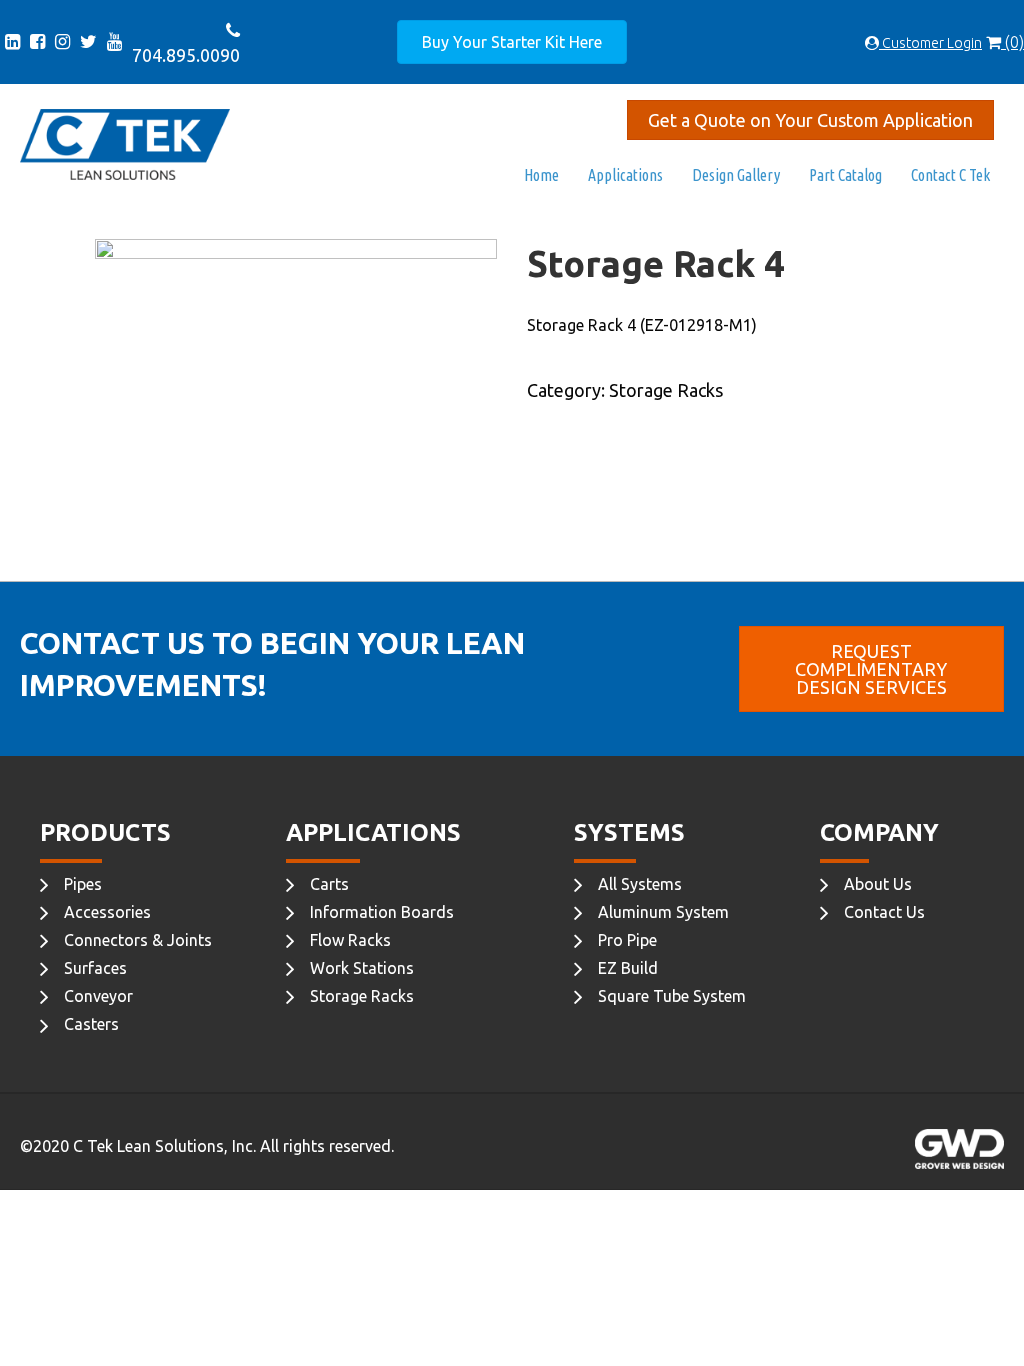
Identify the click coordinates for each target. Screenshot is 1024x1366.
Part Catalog (845, 175)
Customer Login (930, 43)
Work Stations (362, 968)
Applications (625, 175)
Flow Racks (350, 940)
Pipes (83, 884)
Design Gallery (736, 175)
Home (541, 175)
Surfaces (95, 968)
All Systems (640, 884)
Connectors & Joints (138, 940)
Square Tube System (672, 996)
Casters (91, 1024)
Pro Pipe (627, 940)
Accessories (107, 912)
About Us (878, 884)
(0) (1012, 42)
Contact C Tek (950, 175)
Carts (329, 884)
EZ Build (628, 968)
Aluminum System (663, 912)
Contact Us (884, 912)
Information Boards (382, 912)
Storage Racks (362, 996)
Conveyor (98, 996)
